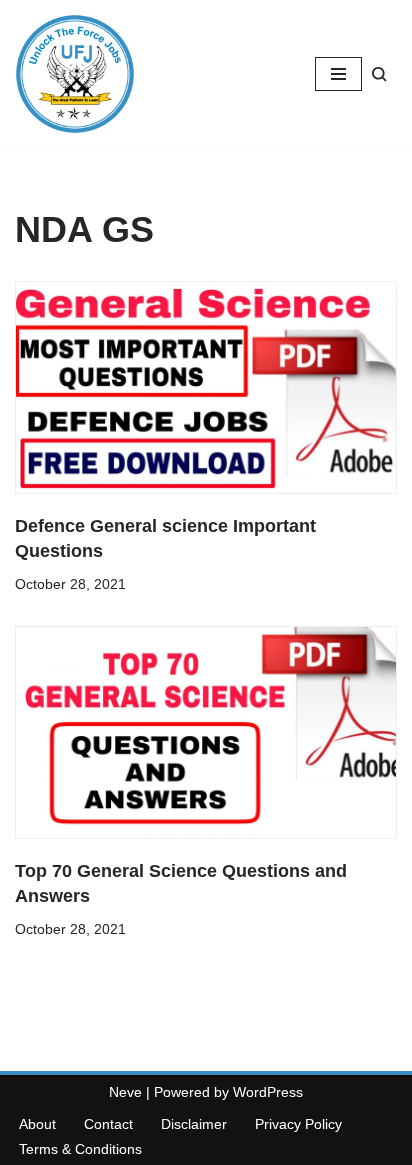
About (37, 1124)
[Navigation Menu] (338, 74)
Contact (108, 1124)
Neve (125, 1092)
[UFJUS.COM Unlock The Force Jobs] (75, 74)
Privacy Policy (298, 1124)
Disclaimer (194, 1124)
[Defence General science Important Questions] (206, 387)
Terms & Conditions (80, 1149)
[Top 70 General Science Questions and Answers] (206, 732)
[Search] (379, 74)
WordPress (268, 1092)
